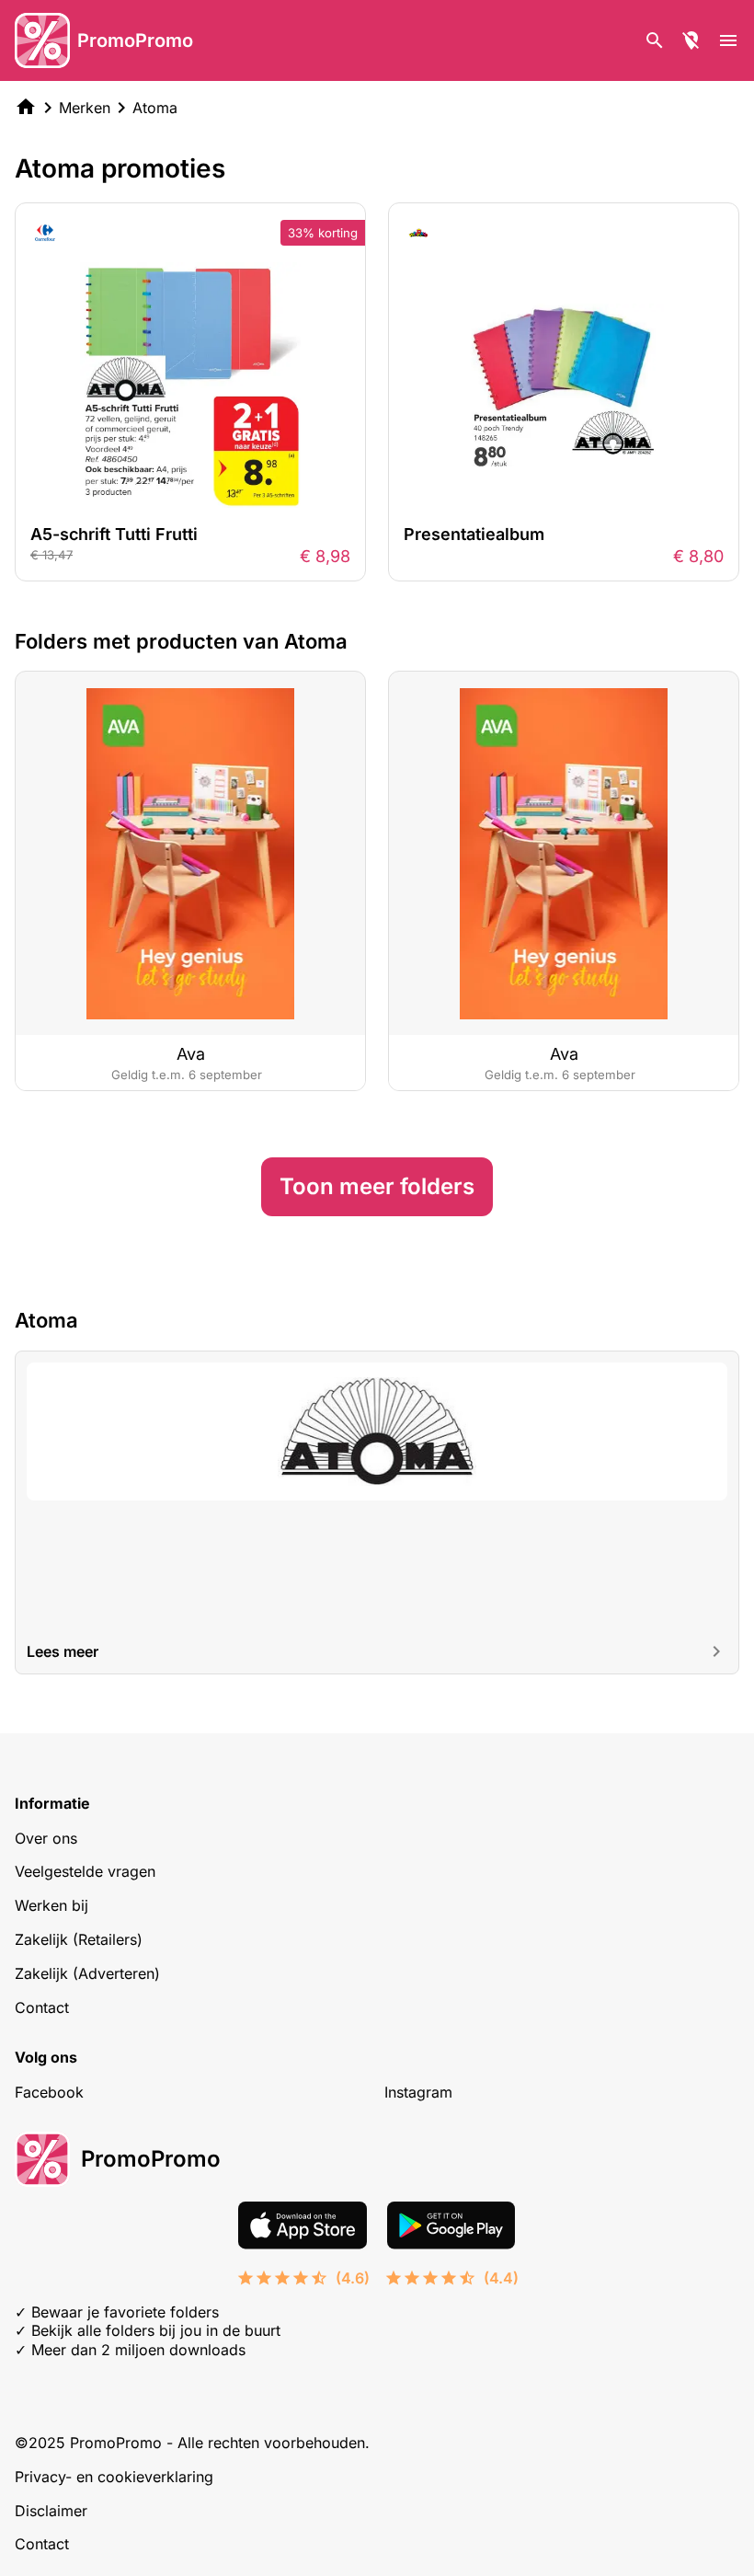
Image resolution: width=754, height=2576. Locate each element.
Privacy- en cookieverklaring (114, 2477)
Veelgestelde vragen (85, 1871)
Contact (42, 2007)
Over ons (46, 1838)
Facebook (49, 2092)
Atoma (155, 108)
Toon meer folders (377, 1186)
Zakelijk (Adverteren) (87, 1973)
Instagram (418, 2092)
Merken (85, 108)
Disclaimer (51, 2511)
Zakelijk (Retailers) (79, 1939)
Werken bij (51, 1905)
